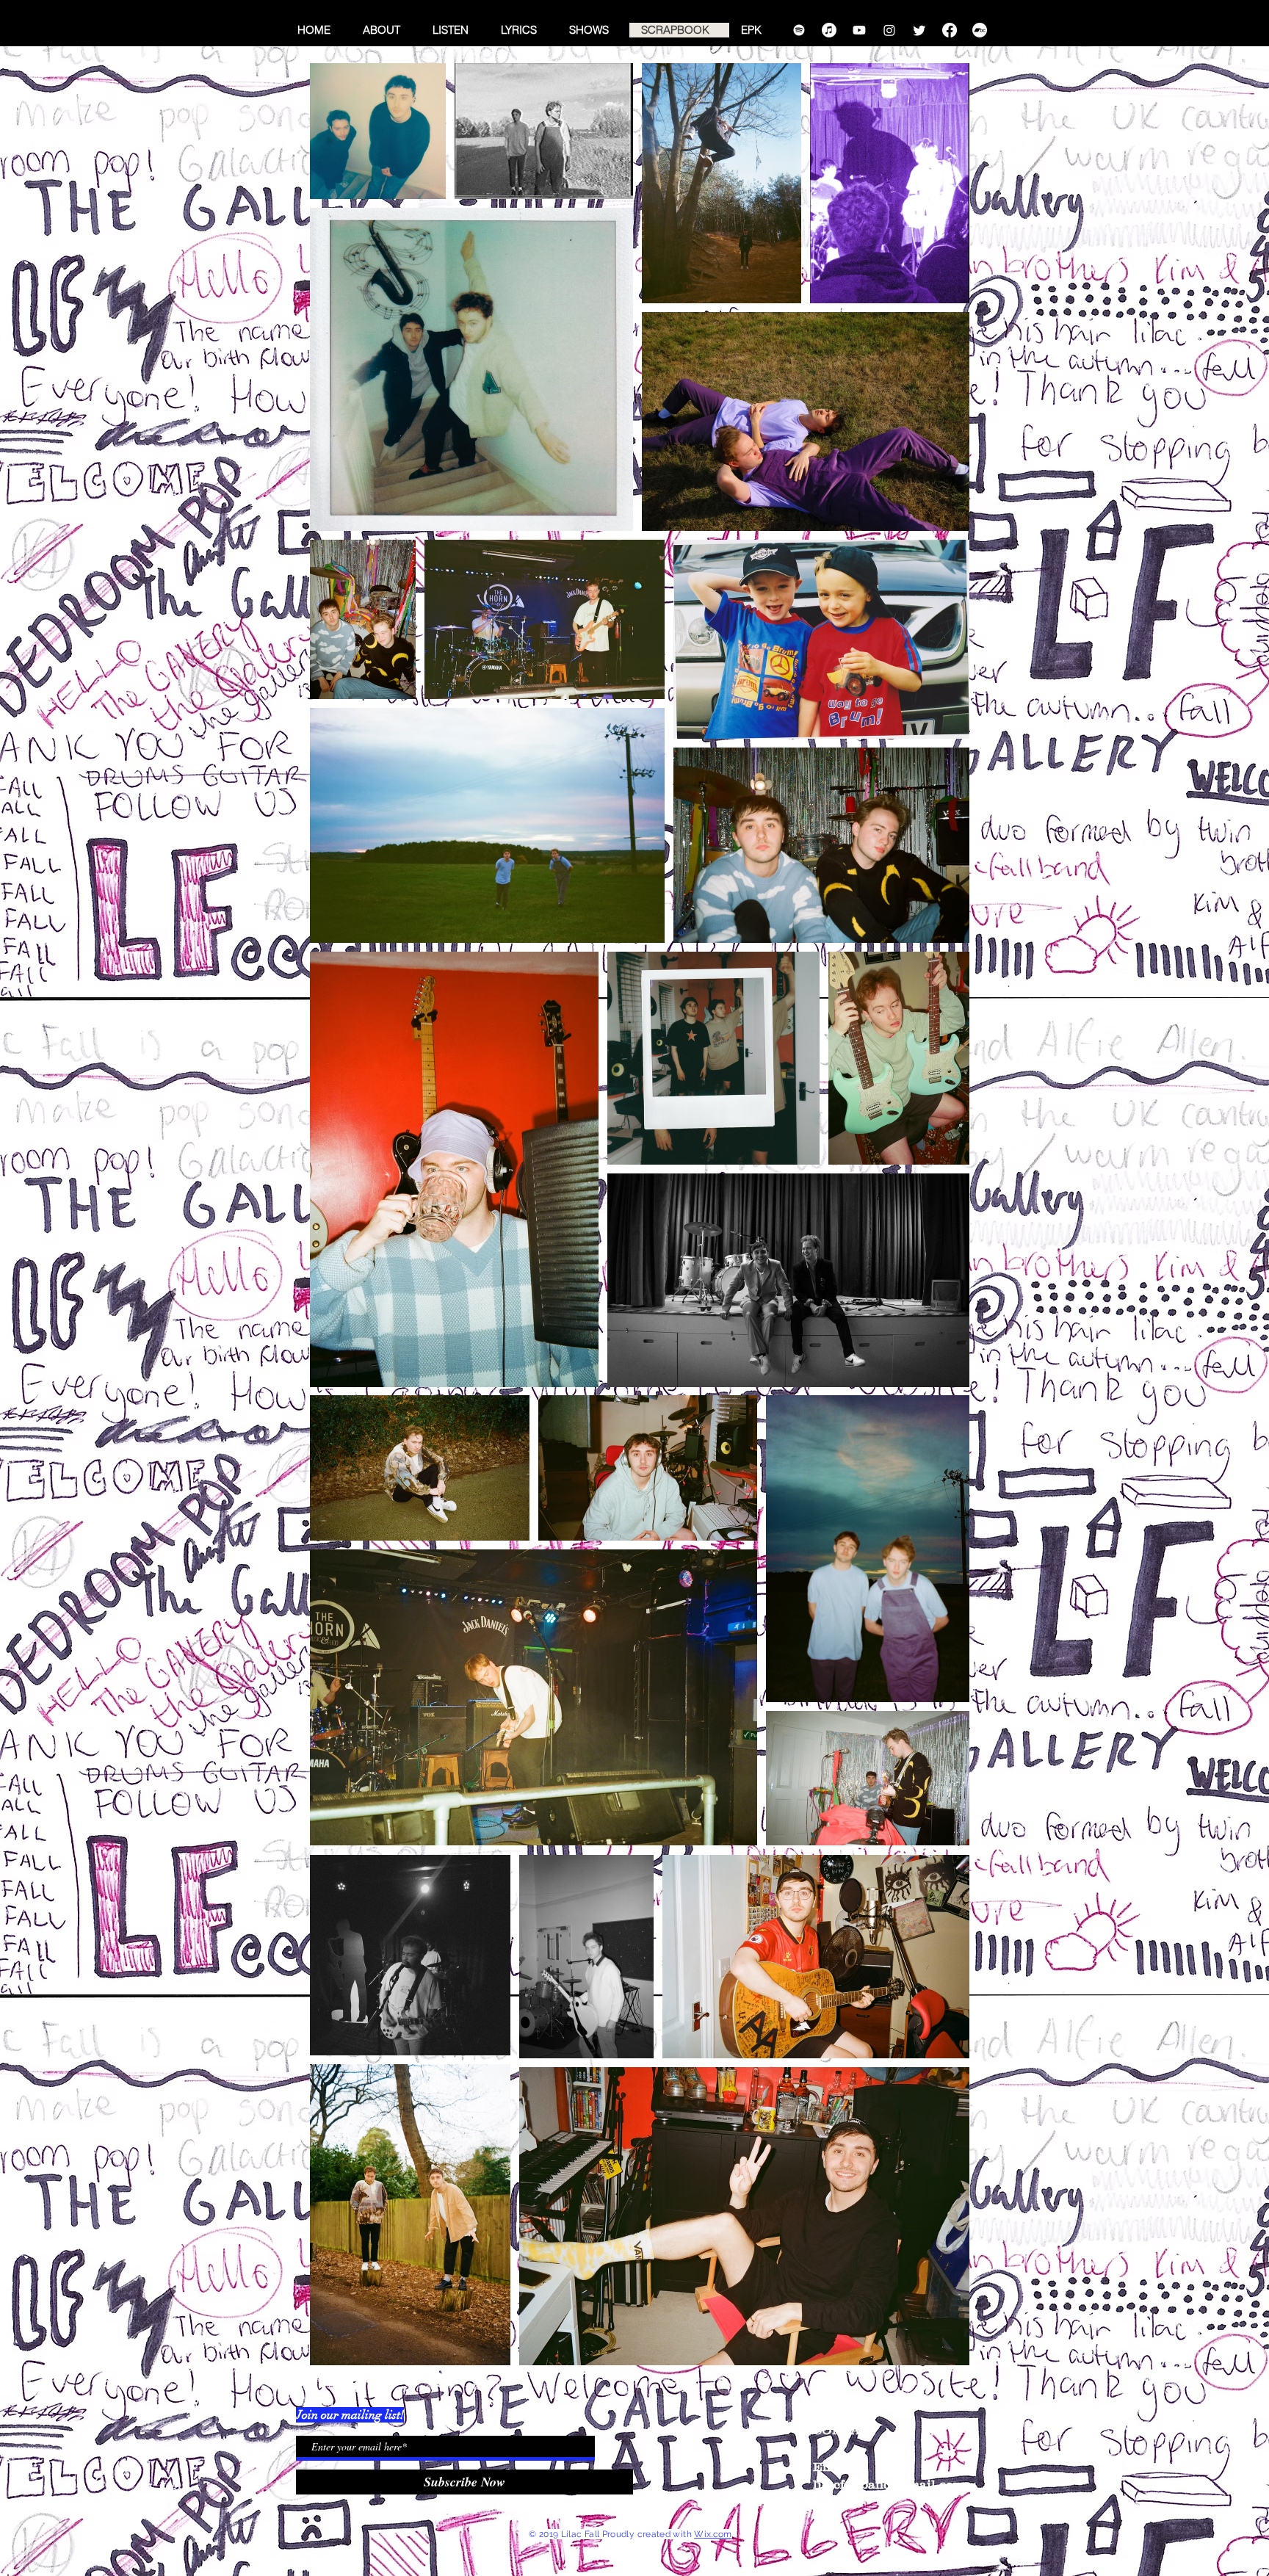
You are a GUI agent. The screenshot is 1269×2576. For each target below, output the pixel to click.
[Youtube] (859, 30)
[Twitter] (919, 30)
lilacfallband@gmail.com (889, 2484)
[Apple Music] (829, 30)
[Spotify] (799, 30)
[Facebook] (950, 30)
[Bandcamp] (980, 30)
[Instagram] (889, 30)
